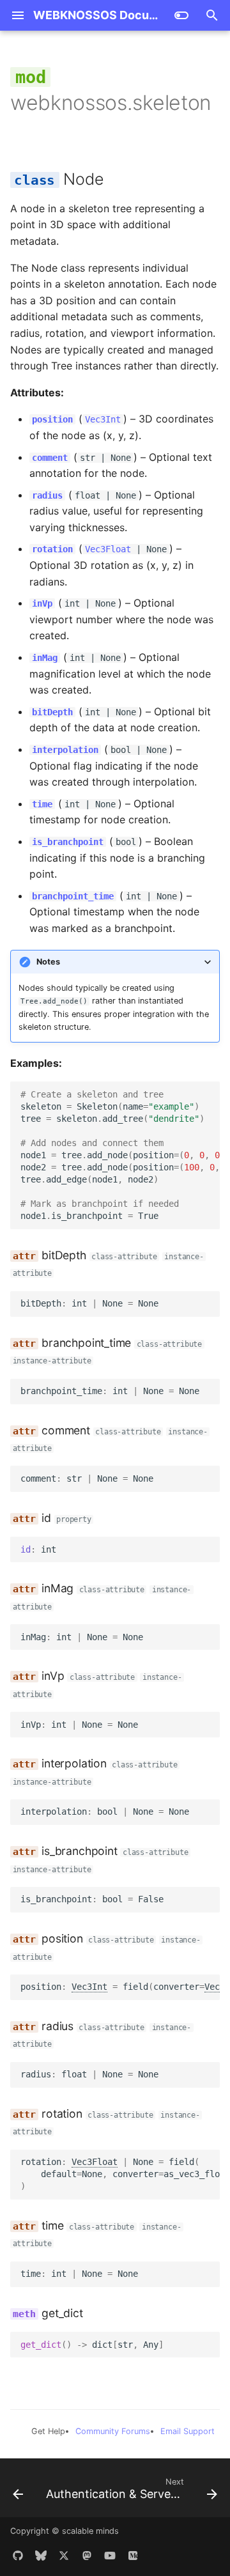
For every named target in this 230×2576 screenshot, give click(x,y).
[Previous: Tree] (18, 2492)
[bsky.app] (41, 2556)
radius (47, 495)
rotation (52, 549)
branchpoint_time (73, 896)
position (52, 419)
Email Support (188, 2431)
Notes (48, 962)
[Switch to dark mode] (181, 15)
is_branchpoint (68, 842)
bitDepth (52, 712)
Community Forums (113, 2431)
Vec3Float (108, 549)
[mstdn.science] (87, 2556)
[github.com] (18, 2556)
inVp (42, 603)
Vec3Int (103, 419)
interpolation (65, 750)
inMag (45, 658)
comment (50, 458)
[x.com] (64, 2556)
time (42, 804)
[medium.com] (133, 2556)
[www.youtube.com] (110, 2556)
